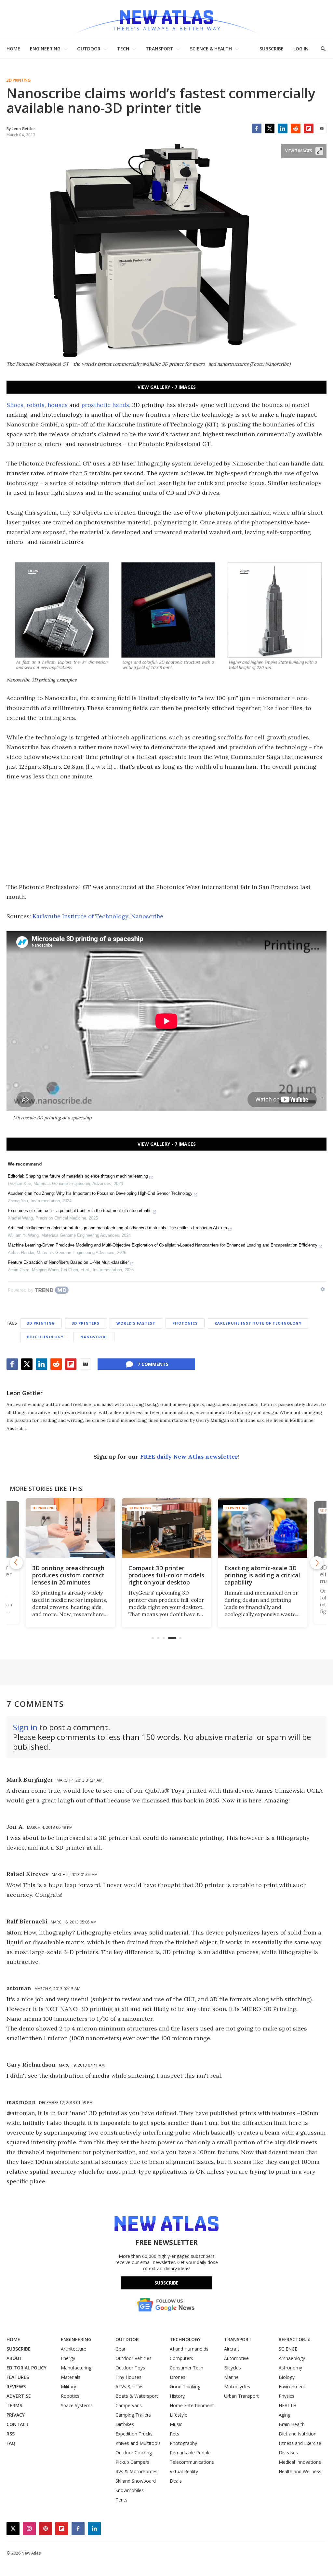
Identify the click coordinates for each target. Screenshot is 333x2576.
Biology (287, 2377)
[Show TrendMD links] (323, 1289)
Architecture (73, 2349)
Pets (174, 2434)
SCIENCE (288, 2349)
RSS (11, 2434)
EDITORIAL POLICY (27, 2368)
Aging (285, 2415)
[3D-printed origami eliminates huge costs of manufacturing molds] (263, 1528)
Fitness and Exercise (300, 2443)
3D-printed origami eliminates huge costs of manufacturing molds (260, 1575)
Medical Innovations (300, 2462)
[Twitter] (270, 128)
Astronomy (290, 2368)
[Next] (317, 1563)
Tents (121, 2500)
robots (35, 405)
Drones (178, 2377)
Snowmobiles (130, 2490)
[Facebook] (257, 128)
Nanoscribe (147, 916)
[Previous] (16, 1563)
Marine (231, 2377)
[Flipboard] (309, 128)
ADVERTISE (19, 2396)
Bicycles (233, 2368)
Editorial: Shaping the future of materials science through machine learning (78, 1176)
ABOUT (14, 2358)
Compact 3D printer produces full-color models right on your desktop (70, 1575)
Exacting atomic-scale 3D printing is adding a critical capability (166, 1575)
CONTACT (18, 2424)
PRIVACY (16, 2415)
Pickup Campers (132, 2462)
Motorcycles (237, 2387)
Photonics (185, 1323)
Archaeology (292, 2358)
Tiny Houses (128, 2377)
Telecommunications (192, 2462)
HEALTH (287, 2405)
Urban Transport (241, 2396)
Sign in (25, 1727)
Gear (120, 2349)
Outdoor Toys (130, 2368)
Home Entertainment (192, 2405)
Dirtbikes (125, 2424)
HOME (13, 49)
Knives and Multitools (138, 2443)
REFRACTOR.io (295, 2339)
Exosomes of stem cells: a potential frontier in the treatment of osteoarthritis (80, 1211)
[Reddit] (296, 128)
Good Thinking (185, 2387)
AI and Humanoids (189, 2349)
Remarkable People (190, 2453)
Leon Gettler (25, 1393)
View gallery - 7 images (167, 387)
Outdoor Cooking (134, 2453)
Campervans (129, 2405)
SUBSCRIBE (272, 49)
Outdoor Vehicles (133, 2358)
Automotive (236, 2358)
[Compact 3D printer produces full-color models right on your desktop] (71, 1528)
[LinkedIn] (283, 128)
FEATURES (18, 2377)
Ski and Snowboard (136, 2481)
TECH (123, 49)
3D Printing (19, 80)
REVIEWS (16, 2387)
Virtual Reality (184, 2471)
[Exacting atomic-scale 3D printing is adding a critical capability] (167, 1528)
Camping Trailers (133, 2415)
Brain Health (292, 2424)
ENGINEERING (45, 49)
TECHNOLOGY (185, 2339)
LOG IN (301, 49)
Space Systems (77, 2405)
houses (58, 405)
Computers (181, 2358)
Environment (292, 2387)
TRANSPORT (160, 49)
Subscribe (166, 2283)
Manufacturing (76, 2368)
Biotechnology (45, 1337)
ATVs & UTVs (129, 2387)
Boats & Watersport (137, 2396)
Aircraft (232, 2349)
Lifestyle (179, 2415)
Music (176, 2424)
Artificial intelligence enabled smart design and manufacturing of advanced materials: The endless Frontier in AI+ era (117, 1228)
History (177, 2396)
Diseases (288, 2453)
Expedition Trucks (134, 2434)
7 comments (153, 1364)
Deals (176, 2481)
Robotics (70, 2396)
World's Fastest (136, 1323)
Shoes (15, 405)
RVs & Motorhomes (136, 2471)
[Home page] (166, 19)
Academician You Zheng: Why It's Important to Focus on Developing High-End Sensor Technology (100, 1193)
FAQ (11, 2443)
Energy (68, 2358)
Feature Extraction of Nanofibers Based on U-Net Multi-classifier (68, 1262)
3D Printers (86, 1323)
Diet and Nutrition (298, 2434)
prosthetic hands (105, 405)
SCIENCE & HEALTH (211, 49)
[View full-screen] (319, 151)
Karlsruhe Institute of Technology (80, 916)
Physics (286, 2396)
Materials (71, 2377)
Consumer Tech (186, 2368)
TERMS (14, 2405)
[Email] (322, 128)
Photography (183, 2443)
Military (68, 2387)
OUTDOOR (89, 49)
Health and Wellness (300, 2471)
